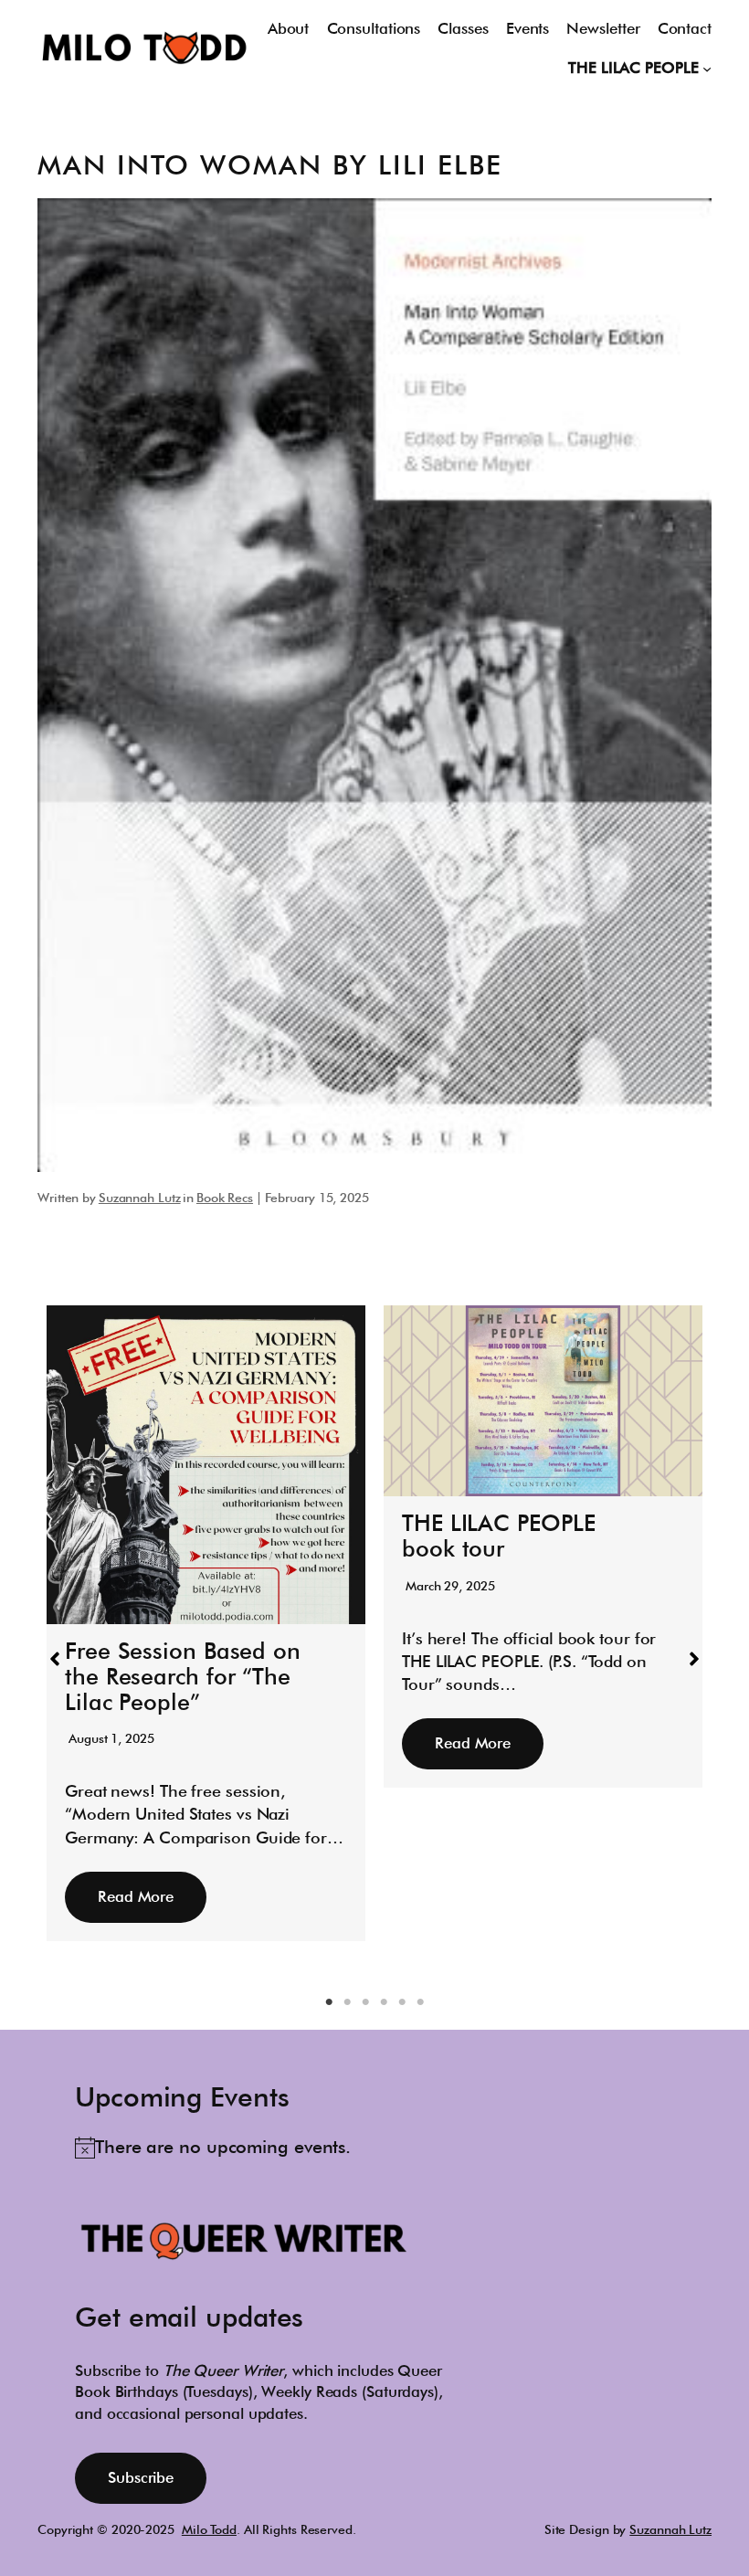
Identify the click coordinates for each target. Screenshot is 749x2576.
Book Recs (225, 1198)
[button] (55, 1659)
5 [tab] (402, 2002)
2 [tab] (347, 2002)
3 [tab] (365, 2002)
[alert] (213, 2148)
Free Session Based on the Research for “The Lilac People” (183, 1676)
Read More (136, 1896)
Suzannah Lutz (140, 1198)
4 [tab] (384, 2002)
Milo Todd (209, 2529)
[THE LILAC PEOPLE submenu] (707, 69)
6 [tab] (420, 2002)
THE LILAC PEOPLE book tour (498, 1536)
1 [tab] (329, 2002)
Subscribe (141, 2477)
